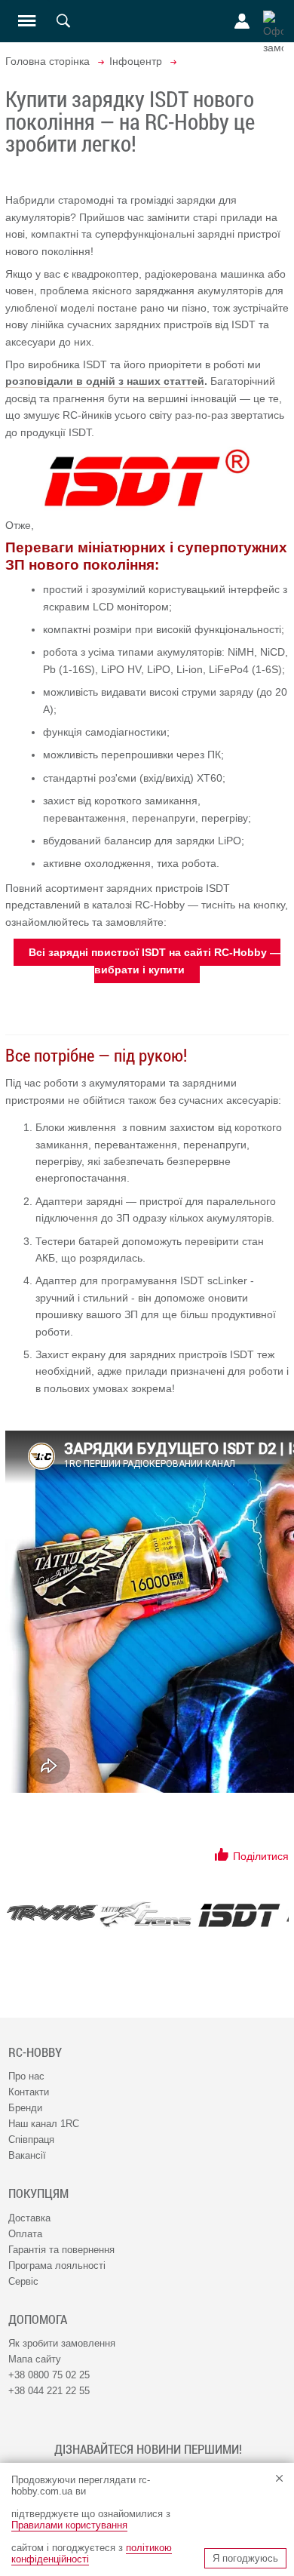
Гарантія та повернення (61, 2250)
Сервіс (23, 2281)
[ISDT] (239, 1915)
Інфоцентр (136, 61)
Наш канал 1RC (44, 2124)
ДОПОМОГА (38, 2319)
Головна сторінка (47, 61)
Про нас (26, 2076)
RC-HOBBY (35, 2052)
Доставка (29, 2218)
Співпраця (31, 2139)
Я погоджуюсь (245, 2558)
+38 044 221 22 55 (49, 2391)
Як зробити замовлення (62, 2343)
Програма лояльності (57, 2266)
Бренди (25, 2108)
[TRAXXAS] (52, 1913)
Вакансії (27, 2155)
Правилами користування (69, 2525)
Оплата (25, 2234)
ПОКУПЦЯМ (38, 2193)
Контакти (29, 2092)
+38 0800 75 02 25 (49, 2375)
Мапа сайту (35, 2359)
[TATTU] (145, 1915)
